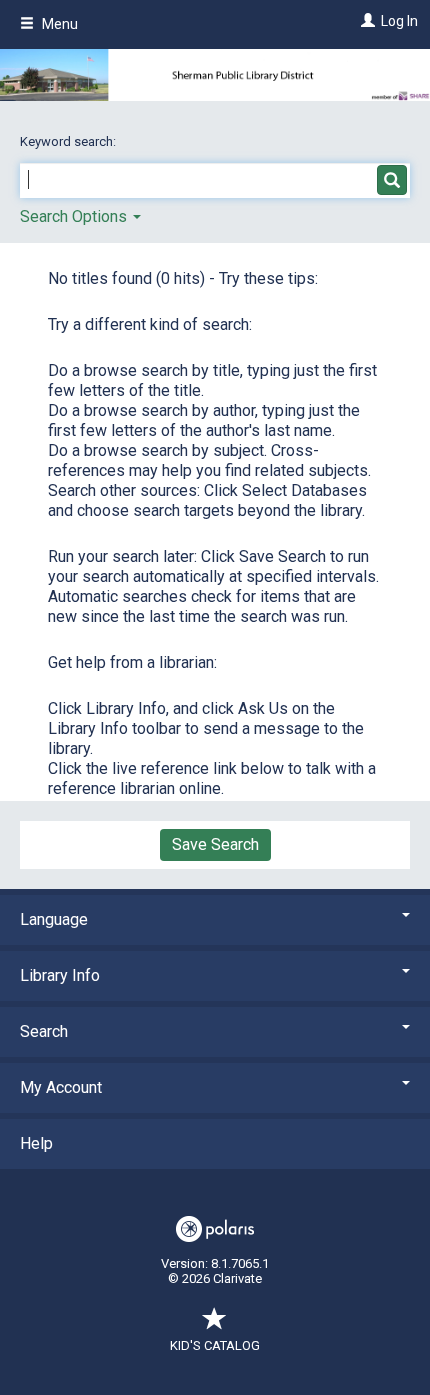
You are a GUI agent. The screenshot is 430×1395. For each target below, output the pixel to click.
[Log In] (365, 21)
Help (36, 1143)
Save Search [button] (215, 844)
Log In (399, 21)
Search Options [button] (75, 216)
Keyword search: (69, 141)
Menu (58, 24)
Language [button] (54, 919)
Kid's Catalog (215, 1345)
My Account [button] (61, 1087)
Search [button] (44, 1031)
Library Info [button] (60, 975)
